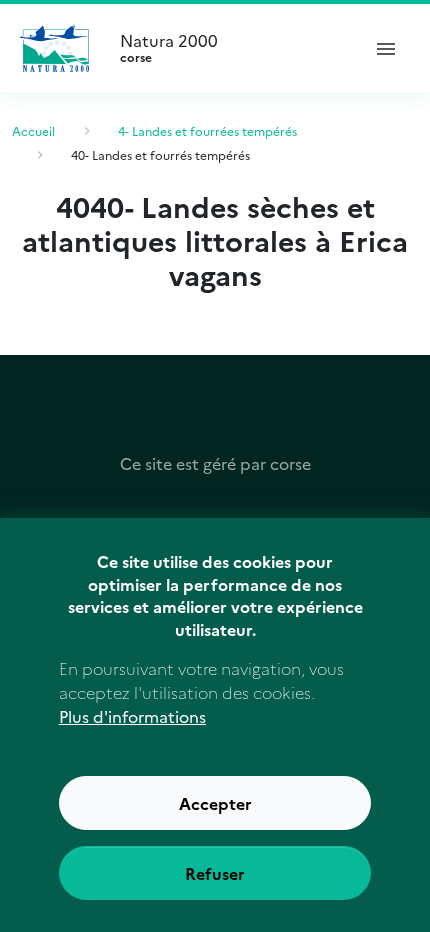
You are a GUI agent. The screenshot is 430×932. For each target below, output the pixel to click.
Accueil (33, 130)
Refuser (215, 873)
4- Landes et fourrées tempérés (207, 130)
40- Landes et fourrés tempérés (160, 154)
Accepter (215, 803)
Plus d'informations (132, 716)
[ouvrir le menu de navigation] (386, 48)
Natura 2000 (169, 48)
